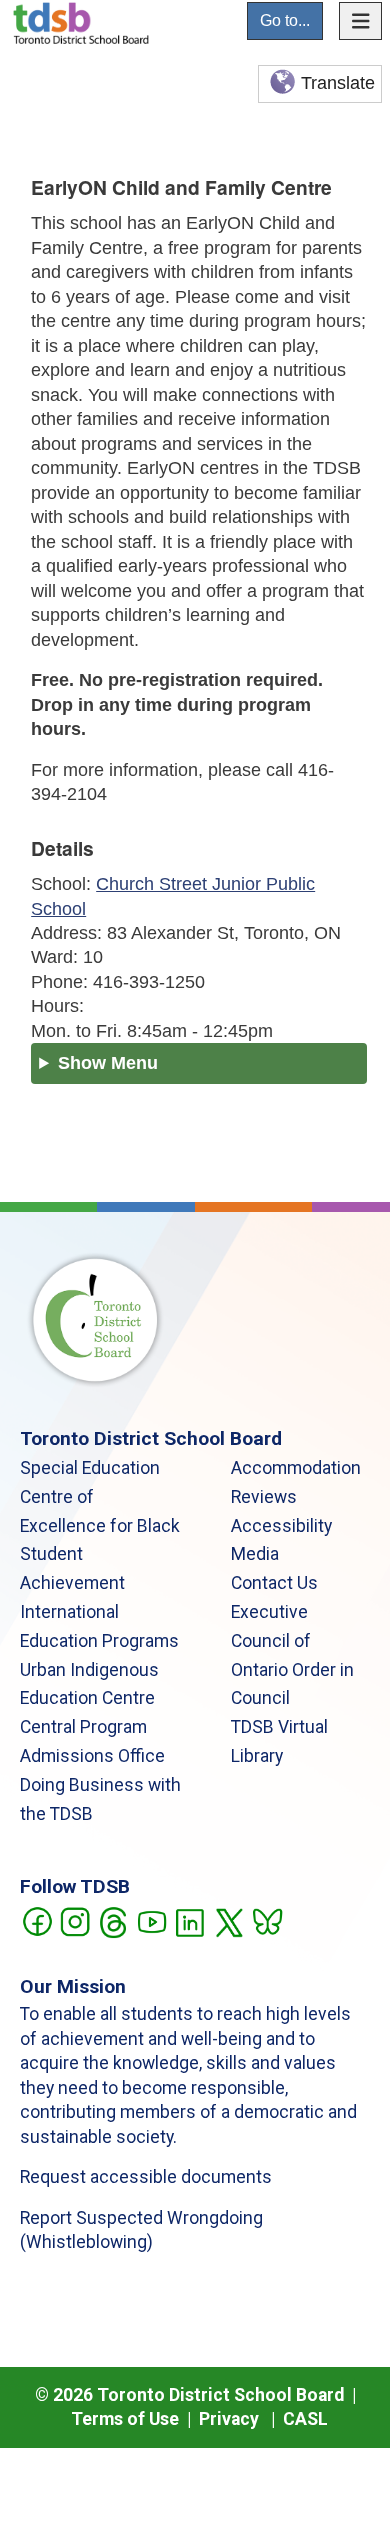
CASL (305, 2419)
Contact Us (274, 1583)
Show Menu (108, 1063)
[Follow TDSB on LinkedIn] (189, 1920)
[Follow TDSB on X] (228, 1920)
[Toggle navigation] (361, 21)
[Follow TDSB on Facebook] (36, 1920)
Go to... (285, 20)
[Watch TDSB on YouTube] (151, 1920)
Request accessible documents (146, 2177)
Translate (338, 83)
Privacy (229, 2419)
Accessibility (281, 1526)
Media (255, 1554)
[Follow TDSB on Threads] (112, 1920)
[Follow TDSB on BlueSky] (266, 1920)
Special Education (90, 1468)
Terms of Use (125, 2419)
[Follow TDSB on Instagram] (74, 1920)
